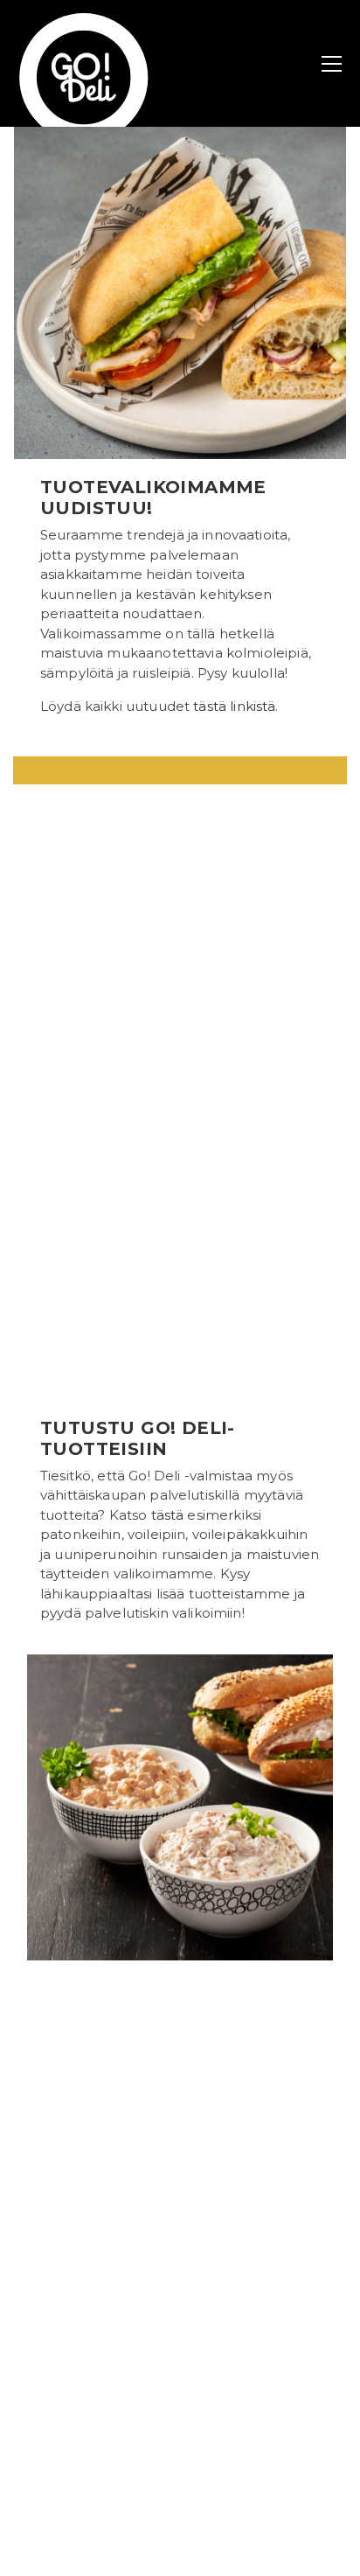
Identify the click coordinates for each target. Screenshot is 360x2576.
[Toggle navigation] (332, 64)
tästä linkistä (234, 706)
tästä (168, 1515)
